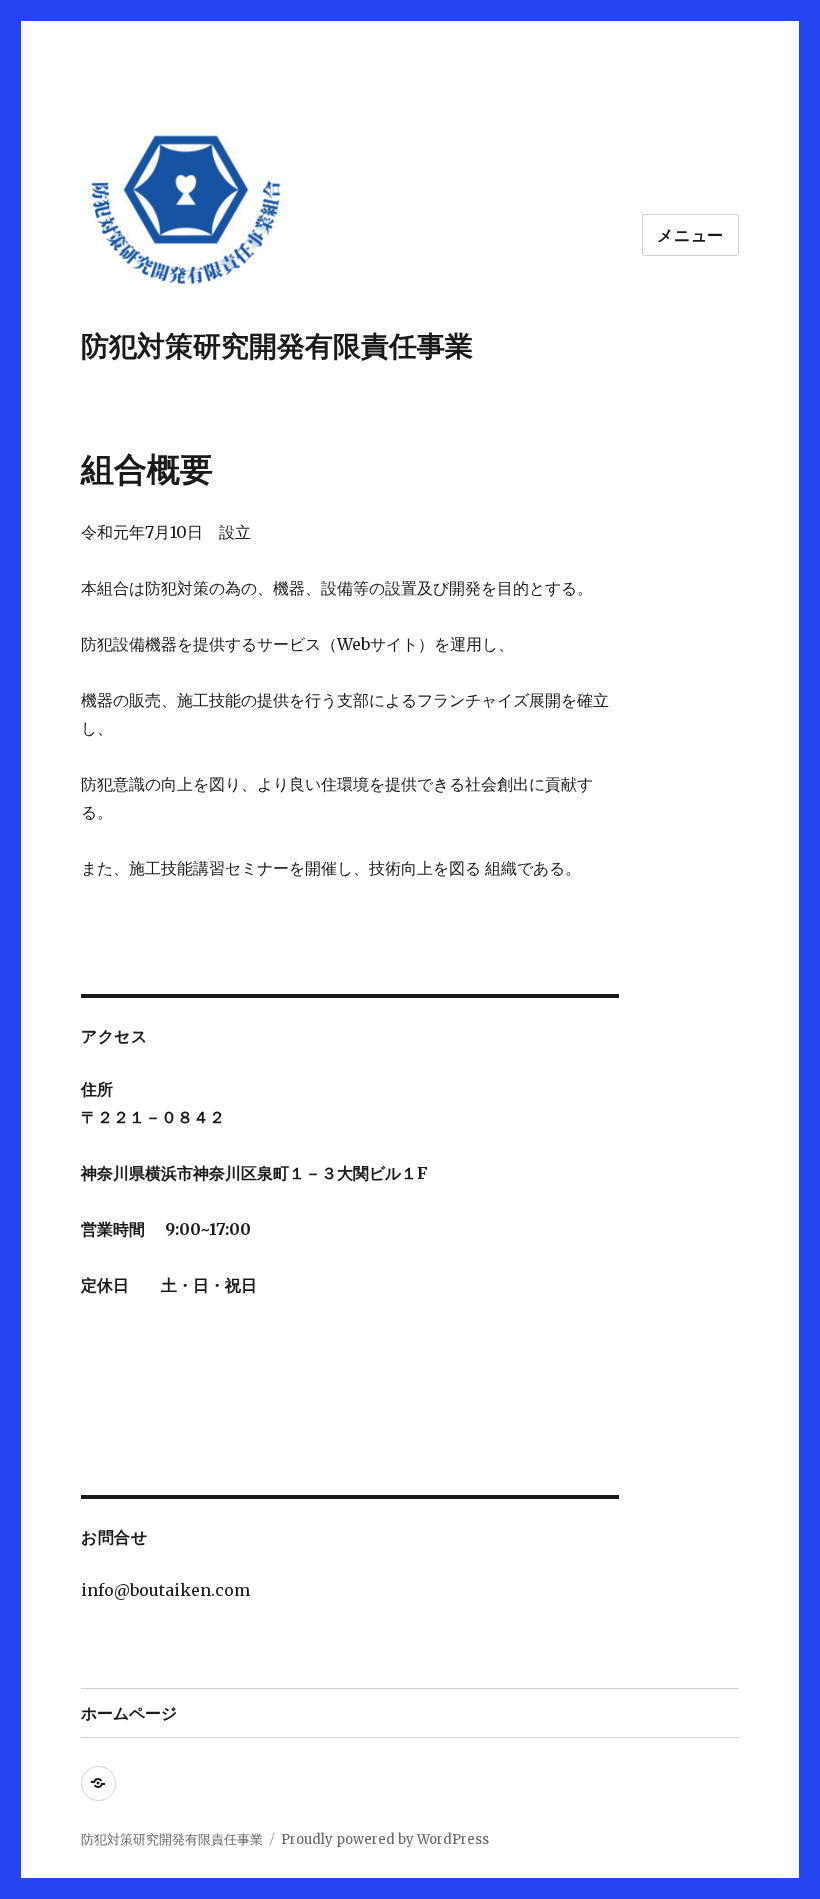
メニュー (690, 235)
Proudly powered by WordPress (385, 1839)
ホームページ (129, 1713)
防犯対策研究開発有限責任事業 (277, 346)
